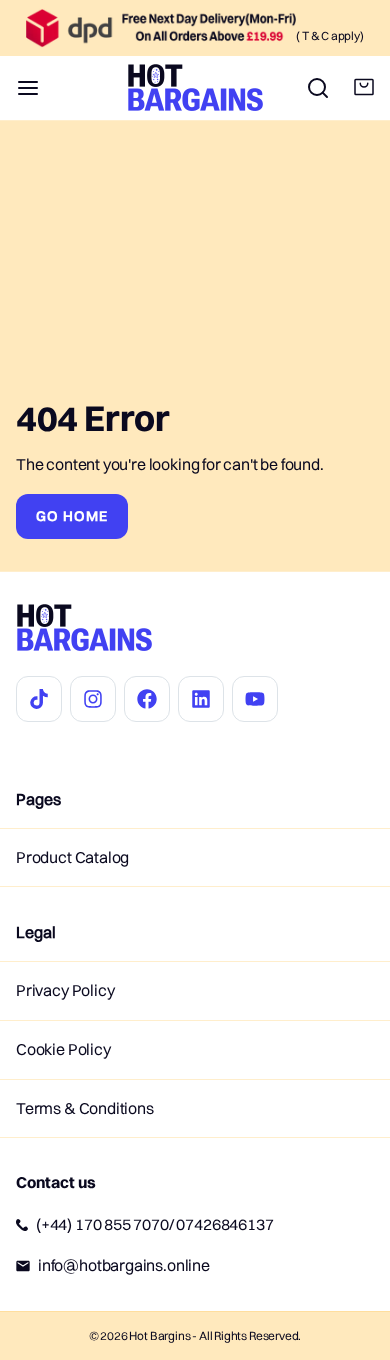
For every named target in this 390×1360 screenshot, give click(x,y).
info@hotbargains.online (124, 1265)
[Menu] (36, 88)
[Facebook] (147, 699)
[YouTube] (255, 699)
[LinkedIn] (201, 699)
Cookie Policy (63, 1049)
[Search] (310, 88)
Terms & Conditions (85, 1108)
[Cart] (356, 88)
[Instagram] (93, 699)
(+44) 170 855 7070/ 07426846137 (154, 1224)
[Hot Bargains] (195, 88)
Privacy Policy (65, 990)
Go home (72, 516)
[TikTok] (39, 699)
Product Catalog (72, 857)
